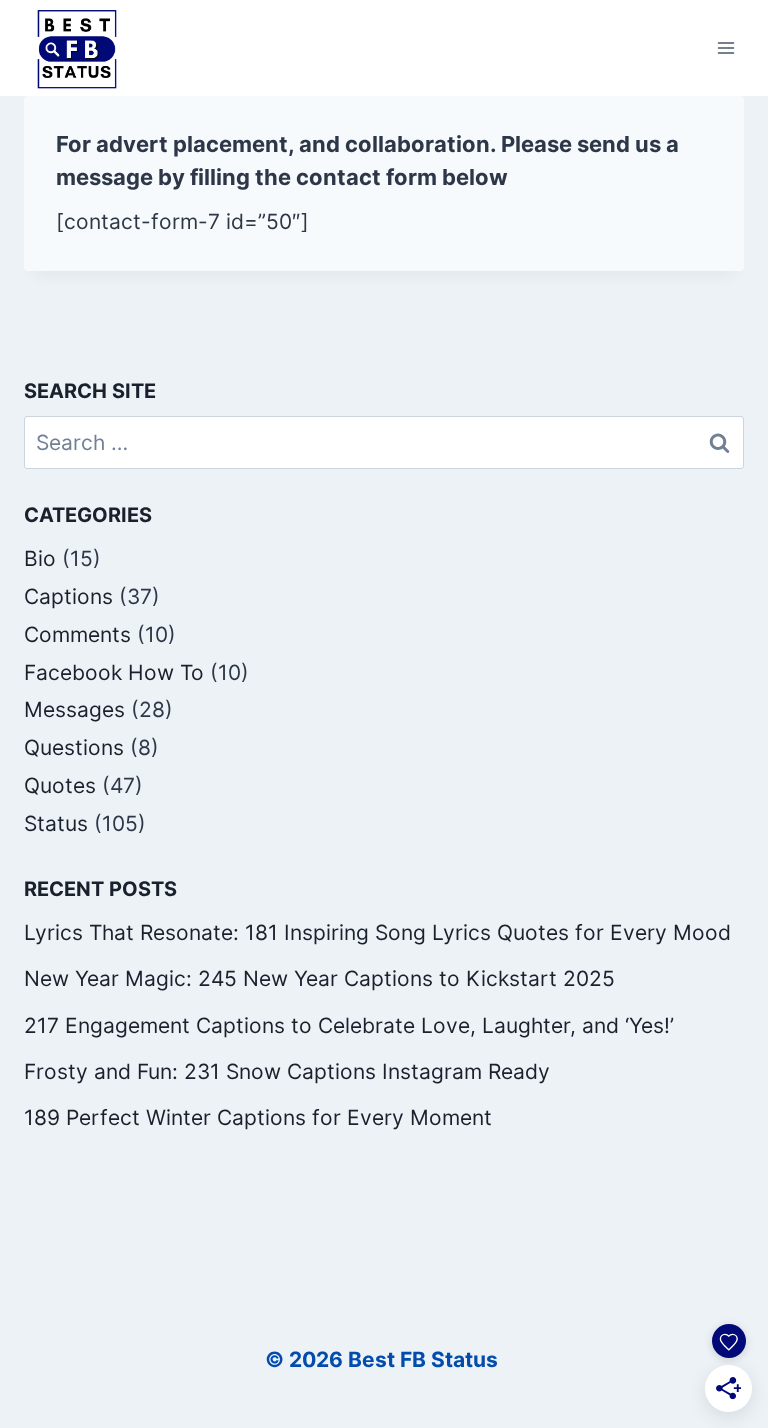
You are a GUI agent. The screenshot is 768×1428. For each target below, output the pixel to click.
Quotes (60, 785)
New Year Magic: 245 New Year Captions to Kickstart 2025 (319, 978)
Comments (77, 634)
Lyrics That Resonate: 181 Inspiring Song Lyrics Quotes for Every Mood (377, 932)
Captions (68, 596)
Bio (40, 558)
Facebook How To (114, 672)
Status (56, 823)
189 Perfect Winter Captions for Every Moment (258, 1117)
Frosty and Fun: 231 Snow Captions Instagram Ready (287, 1071)
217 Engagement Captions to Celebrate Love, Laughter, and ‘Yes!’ (349, 1025)
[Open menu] (725, 48)
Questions (74, 747)
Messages (74, 709)
